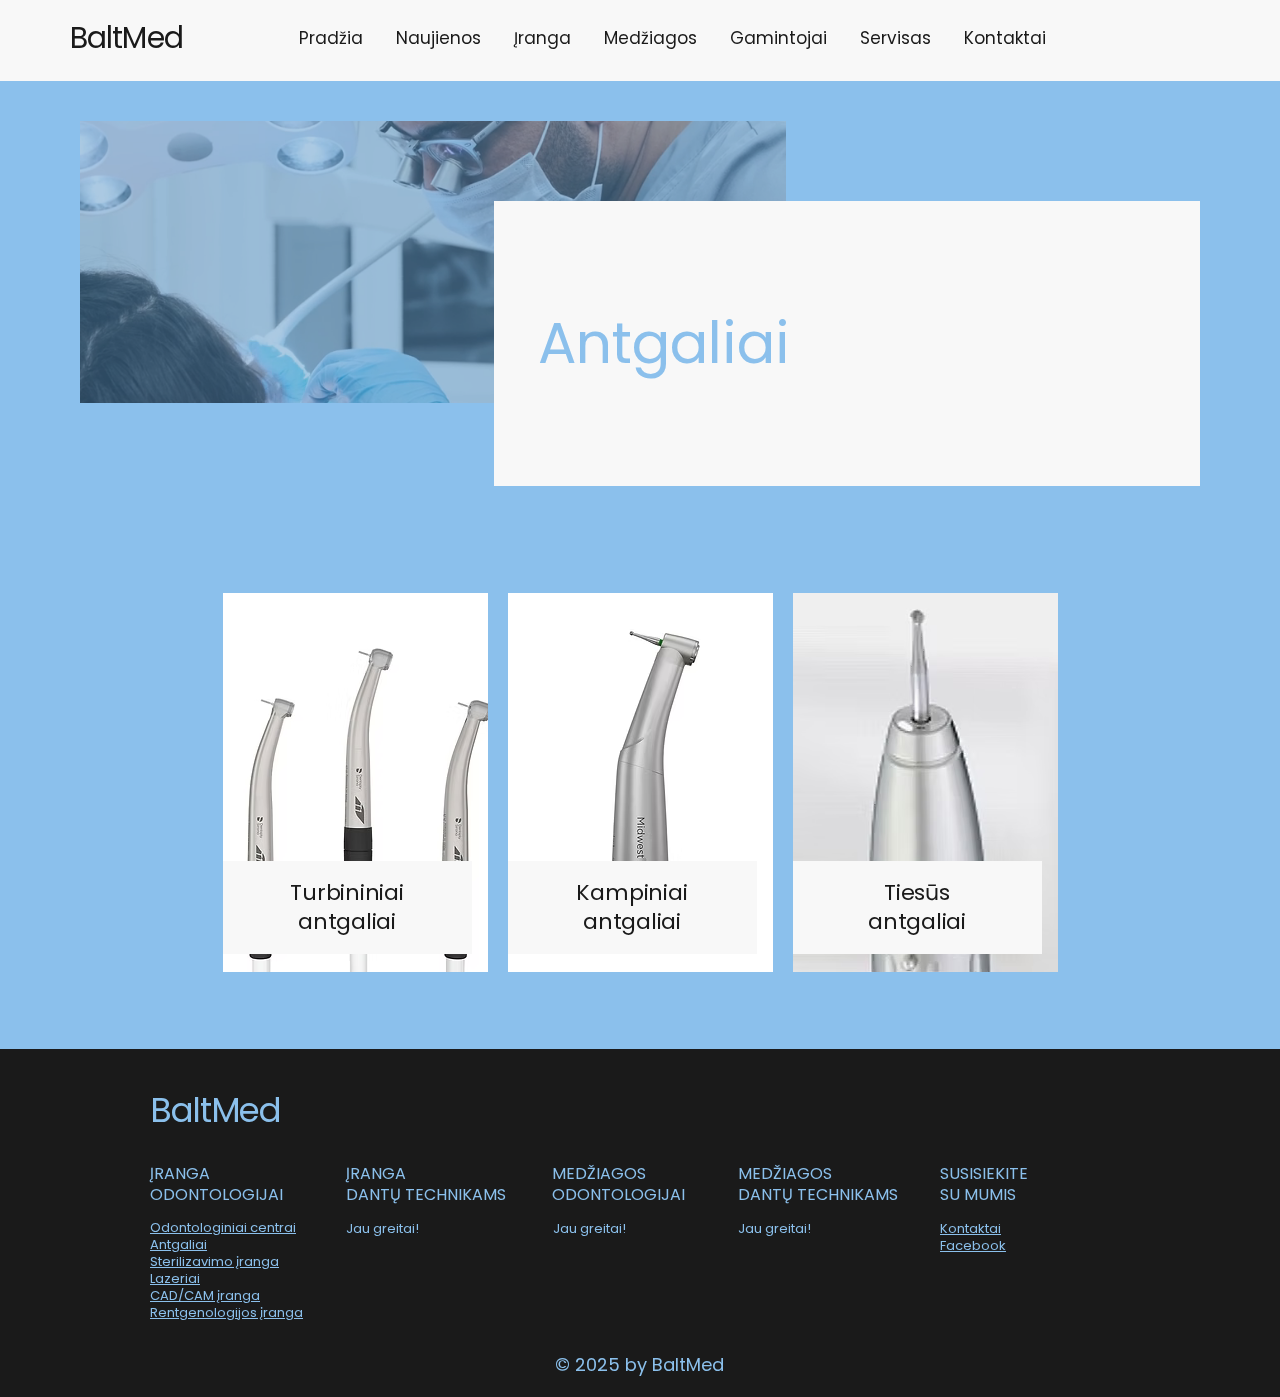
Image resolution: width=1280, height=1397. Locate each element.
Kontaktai (970, 1228)
